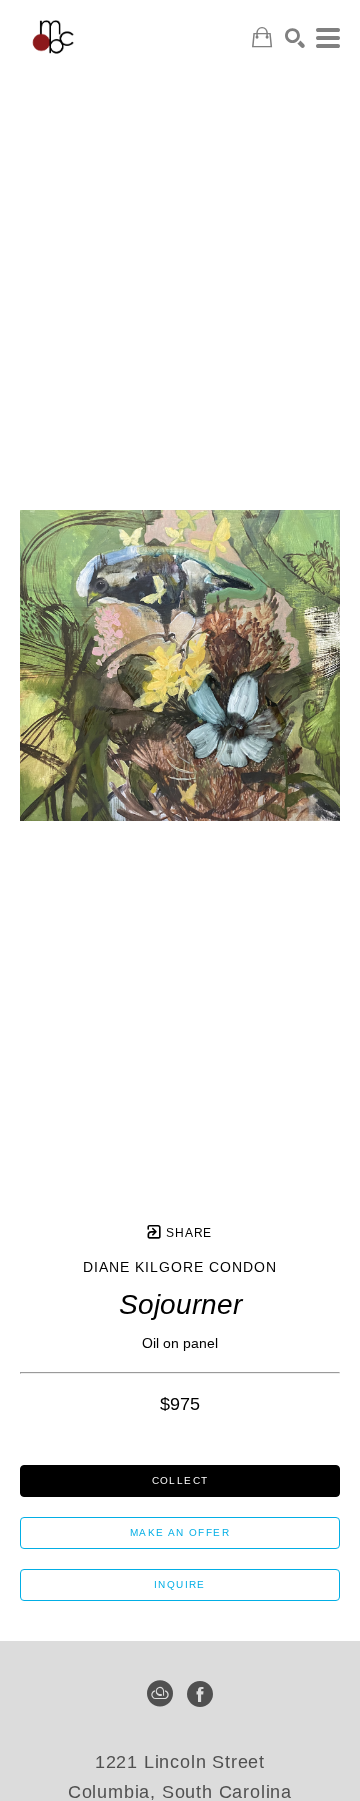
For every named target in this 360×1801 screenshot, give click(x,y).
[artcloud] (160, 1694)
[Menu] (328, 38)
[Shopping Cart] (262, 37)
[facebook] (200, 1694)
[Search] (295, 38)
